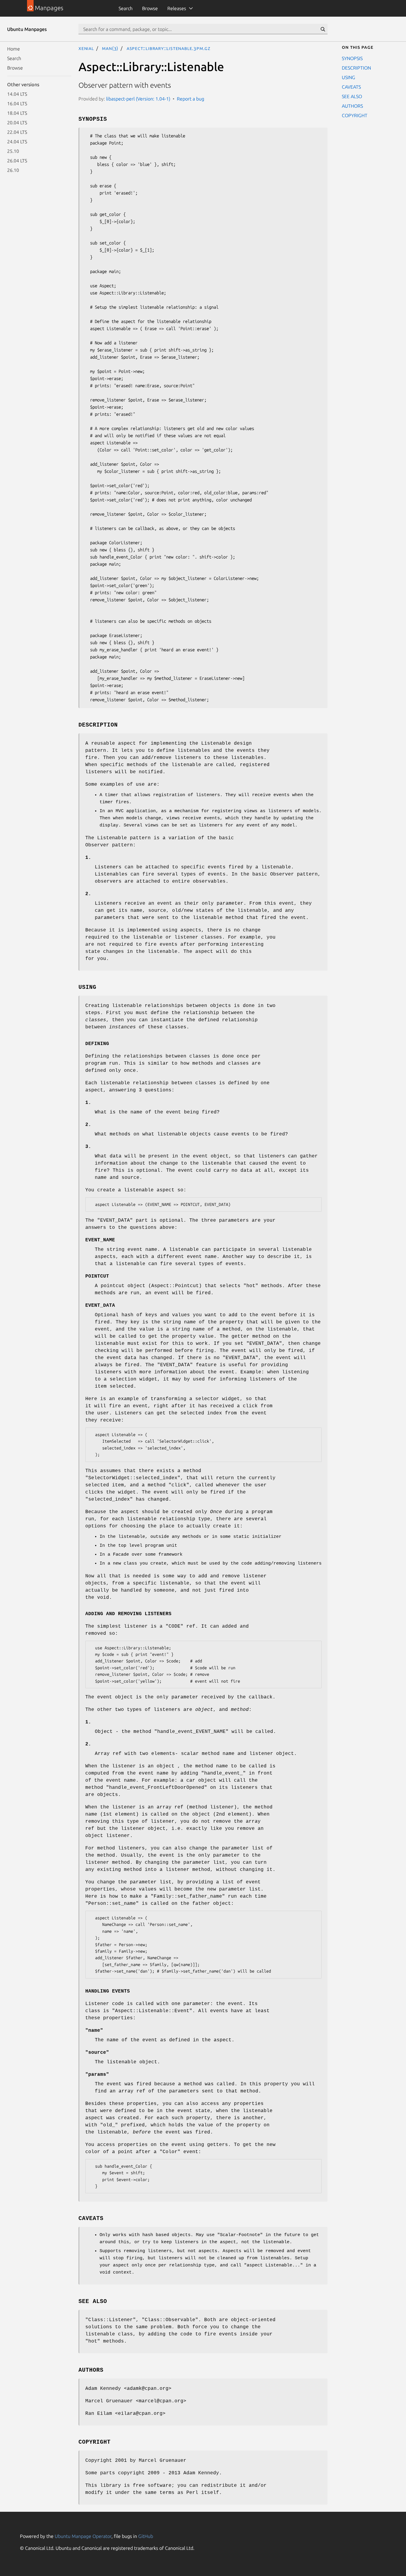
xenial (86, 48)
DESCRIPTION (356, 68)
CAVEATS (351, 87)
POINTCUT (97, 1276)
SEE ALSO (352, 96)
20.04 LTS (17, 123)
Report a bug (191, 99)
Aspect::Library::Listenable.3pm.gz (169, 48)
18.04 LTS (17, 113)
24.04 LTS (17, 142)
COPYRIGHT (355, 115)
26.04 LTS (17, 161)
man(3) (110, 48)
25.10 (13, 151)
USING (348, 77)
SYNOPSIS (352, 58)
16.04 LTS (17, 103)
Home (14, 49)
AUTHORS (352, 106)
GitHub (146, 2536)
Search (126, 8)
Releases (177, 8)
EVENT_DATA (100, 1306)
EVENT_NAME (100, 1240)
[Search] (323, 29)
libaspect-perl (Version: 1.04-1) (138, 99)
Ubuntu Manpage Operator (83, 2536)
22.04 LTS (17, 132)
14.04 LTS (17, 94)
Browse (150, 8)
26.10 (13, 170)
